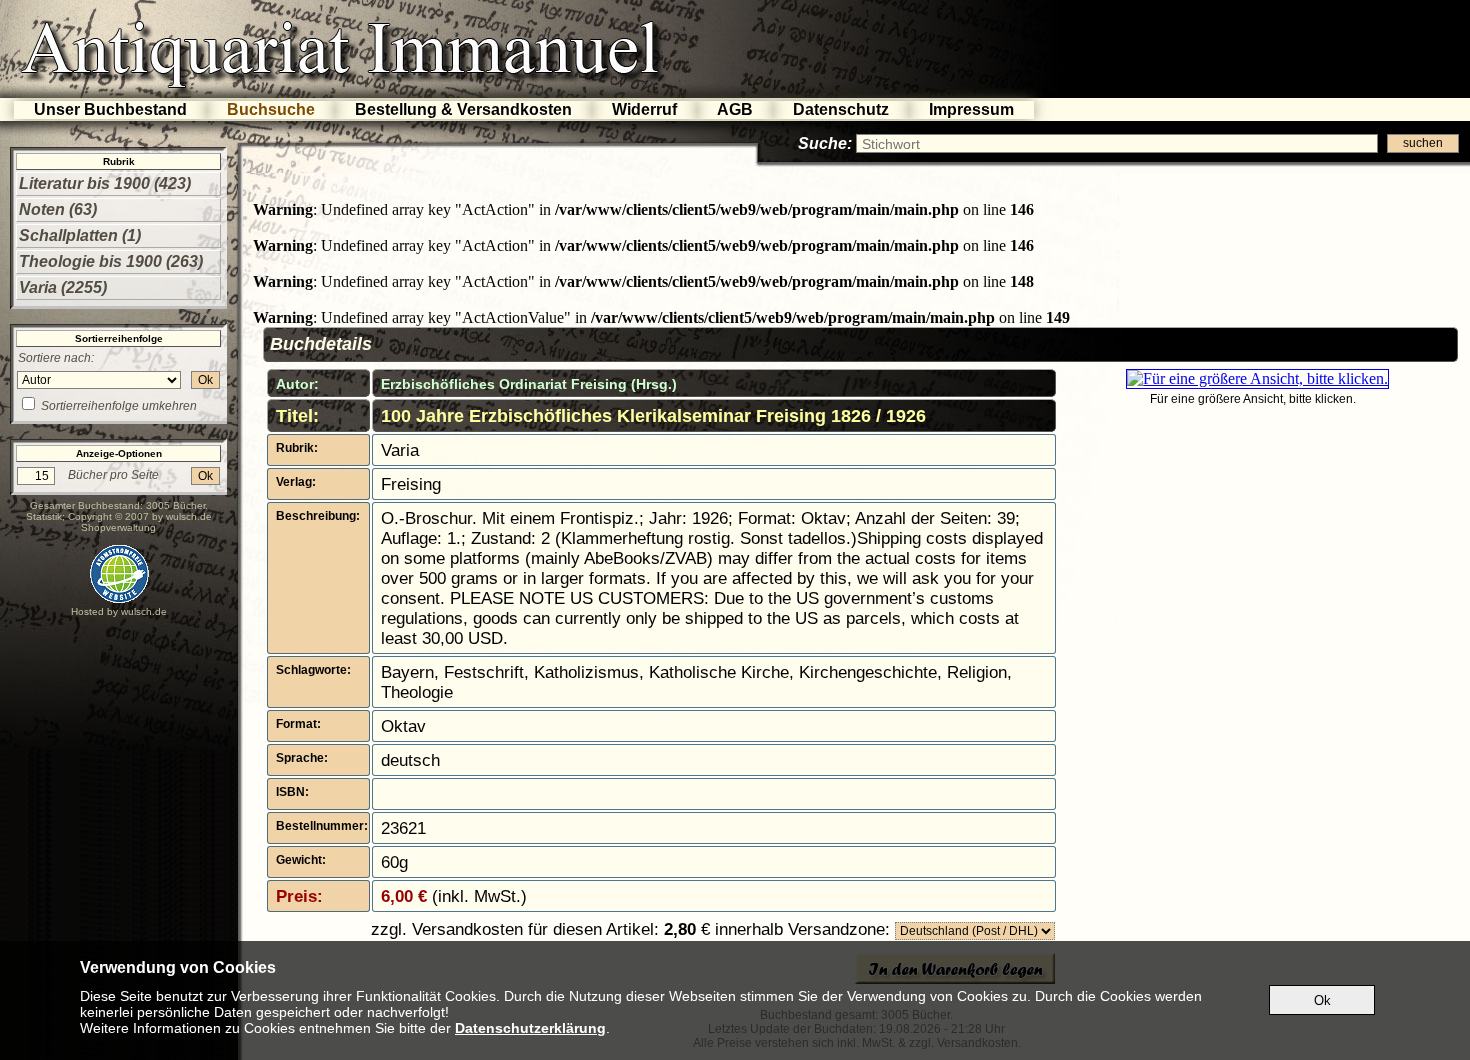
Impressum (971, 109)
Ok (205, 380)
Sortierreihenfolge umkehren (119, 406)
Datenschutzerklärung (530, 1028)
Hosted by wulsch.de (119, 611)
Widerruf (644, 109)
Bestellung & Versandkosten (463, 109)
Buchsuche (271, 109)
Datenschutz (841, 109)
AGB (735, 109)
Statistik (44, 516)
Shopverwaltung (118, 527)
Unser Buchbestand (110, 109)
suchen (1423, 143)
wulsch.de (189, 516)
